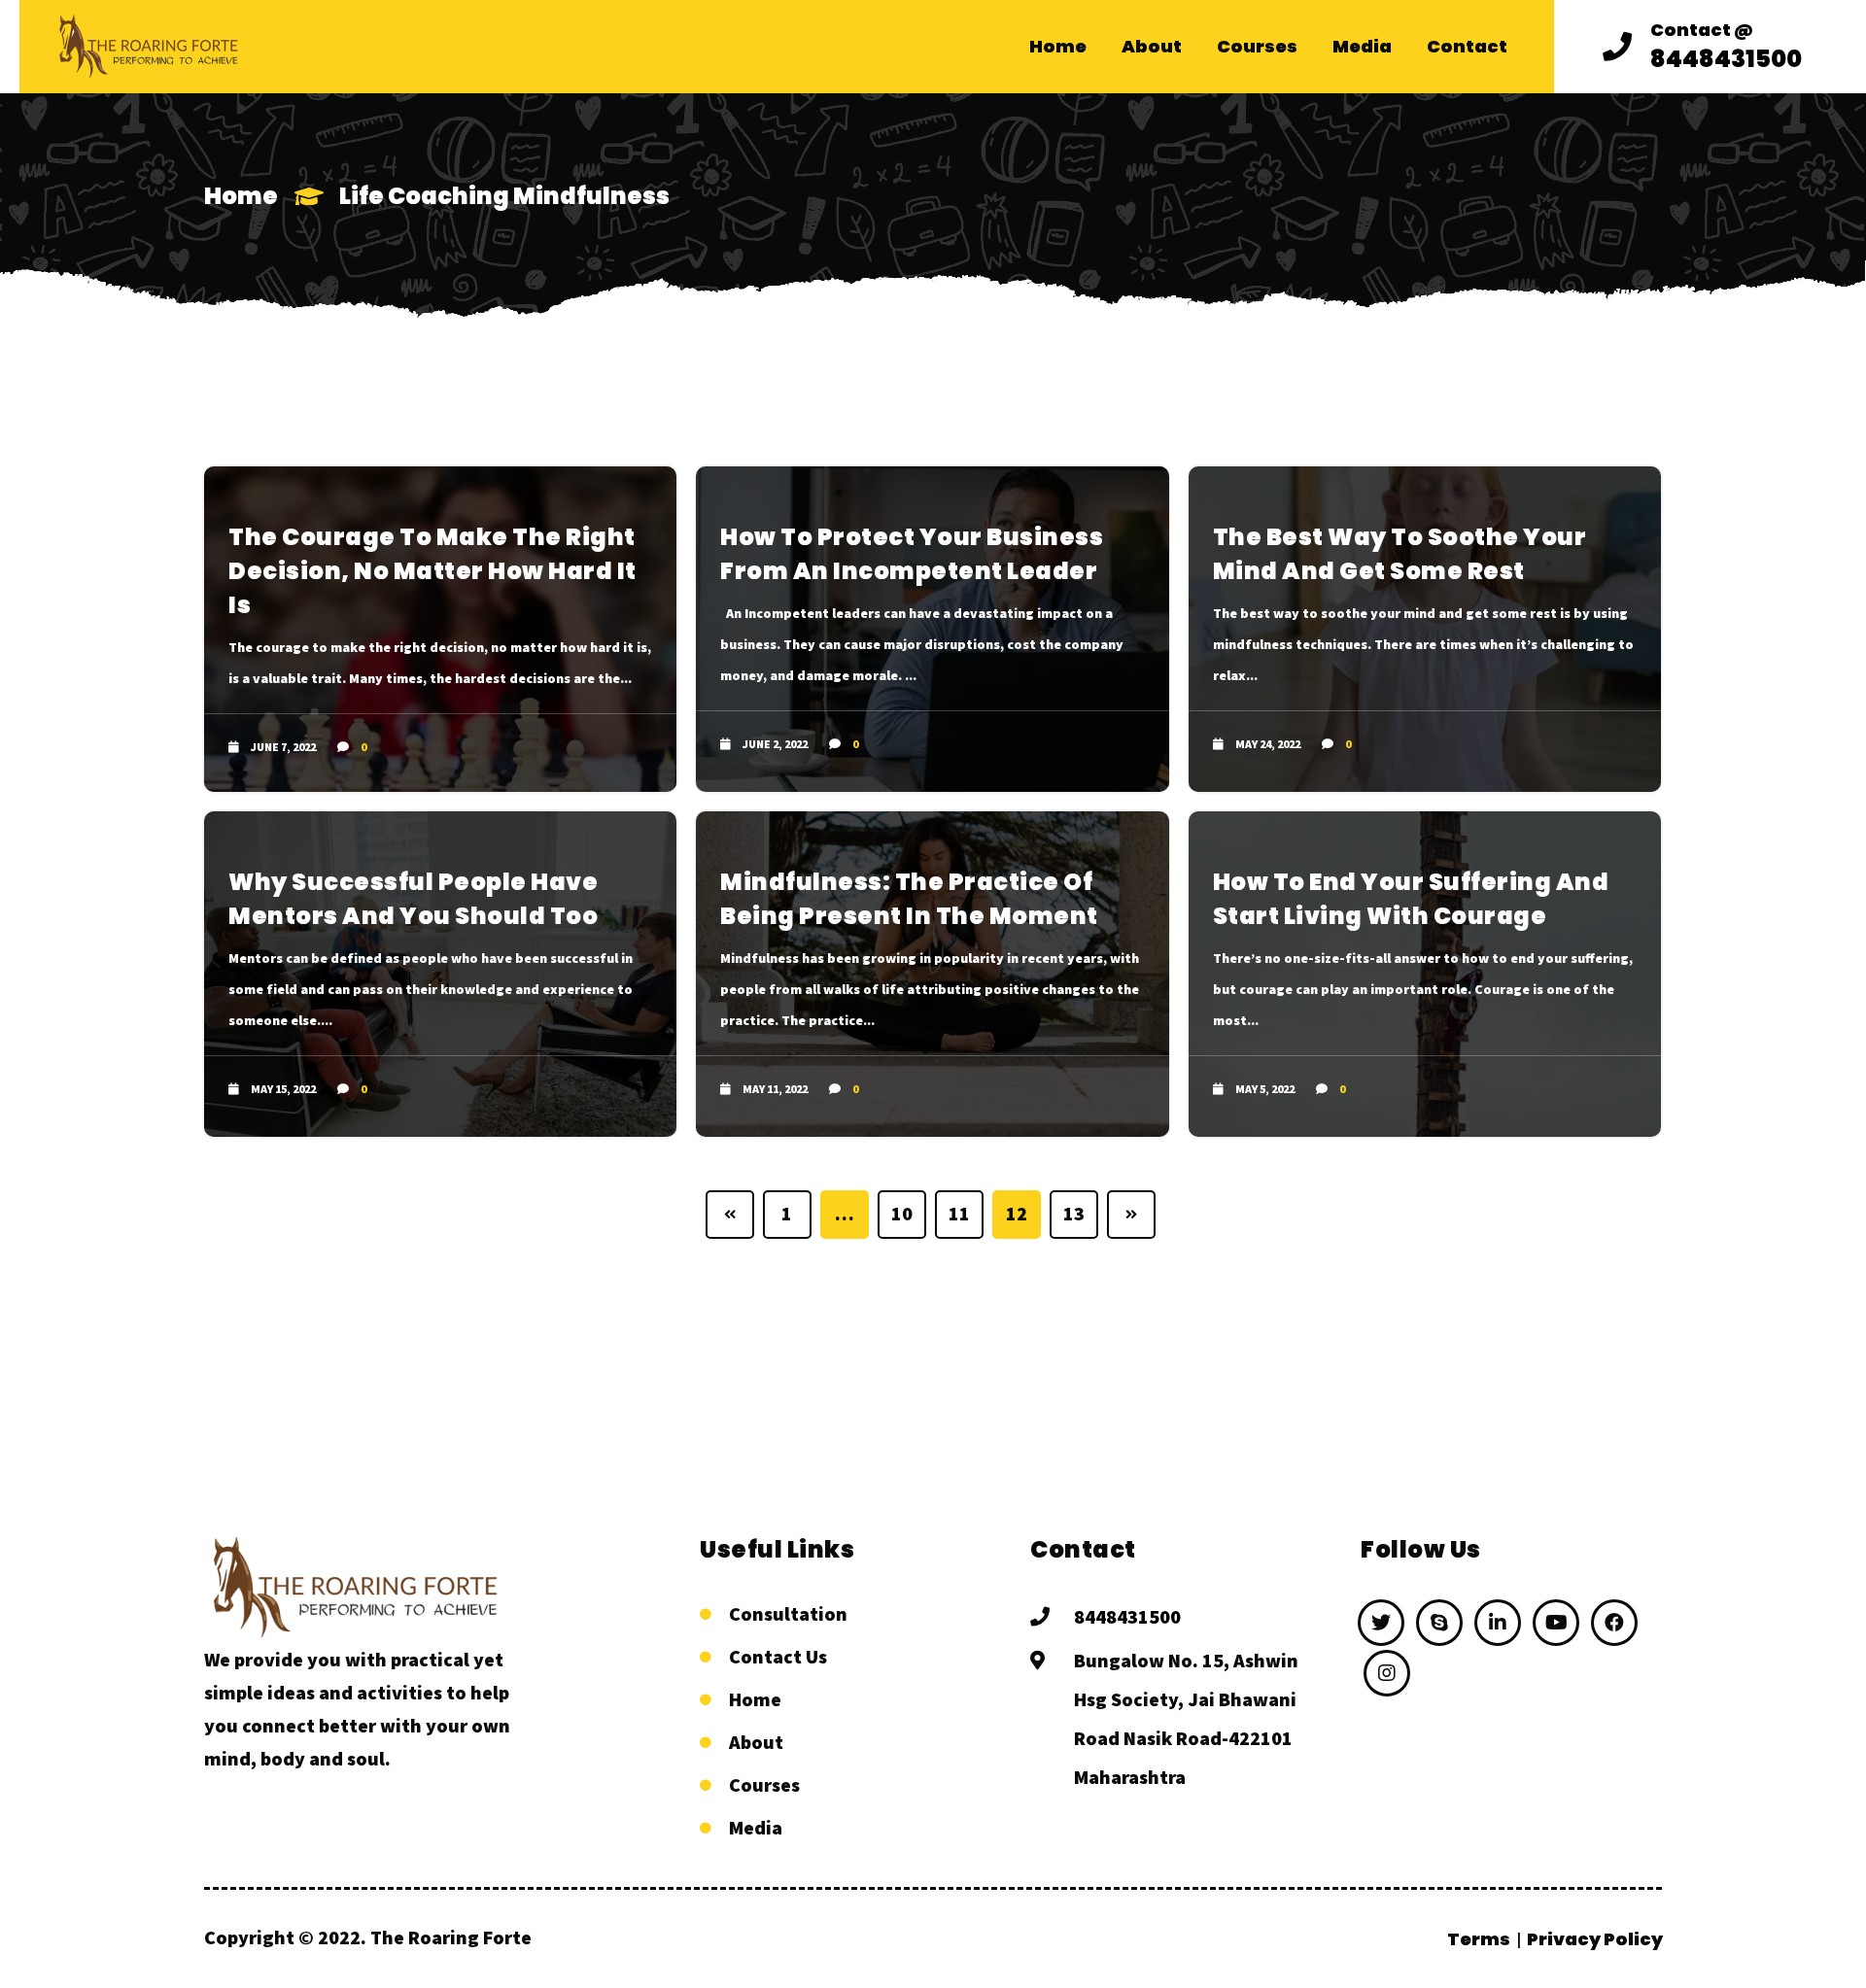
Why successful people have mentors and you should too (413, 899)
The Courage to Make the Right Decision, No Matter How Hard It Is (432, 571)
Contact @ (1702, 30)
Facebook (1614, 1623)
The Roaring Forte (451, 1937)
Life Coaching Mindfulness (504, 196)
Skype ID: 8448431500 (1439, 1623)
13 (1074, 1213)
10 (902, 1213)
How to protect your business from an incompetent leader (912, 554)
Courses (764, 1784)
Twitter (1381, 1623)
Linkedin (1498, 1623)
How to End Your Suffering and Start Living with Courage (1411, 899)
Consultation (788, 1613)
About (756, 1742)
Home (241, 196)
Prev (730, 1215)
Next (1131, 1215)
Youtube (1556, 1623)
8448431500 (1127, 1616)
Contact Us (778, 1656)
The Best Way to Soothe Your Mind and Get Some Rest (1400, 554)
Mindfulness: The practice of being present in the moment (909, 899)
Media (756, 1827)
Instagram (1387, 1673)
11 (960, 1213)
